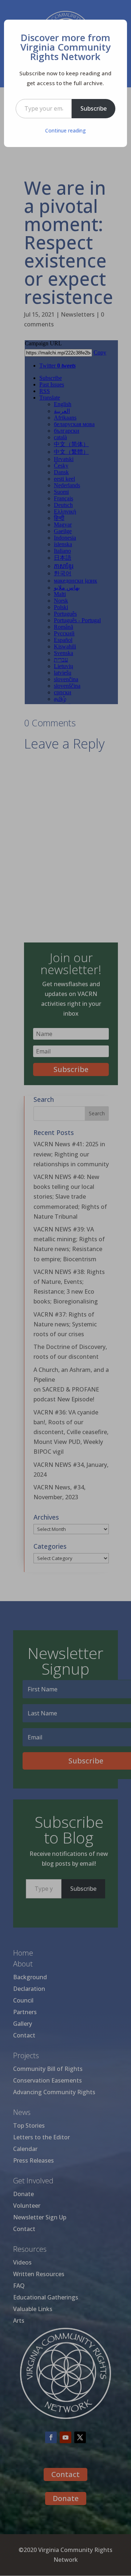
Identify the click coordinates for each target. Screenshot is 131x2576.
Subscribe (94, 108)
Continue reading (65, 130)
